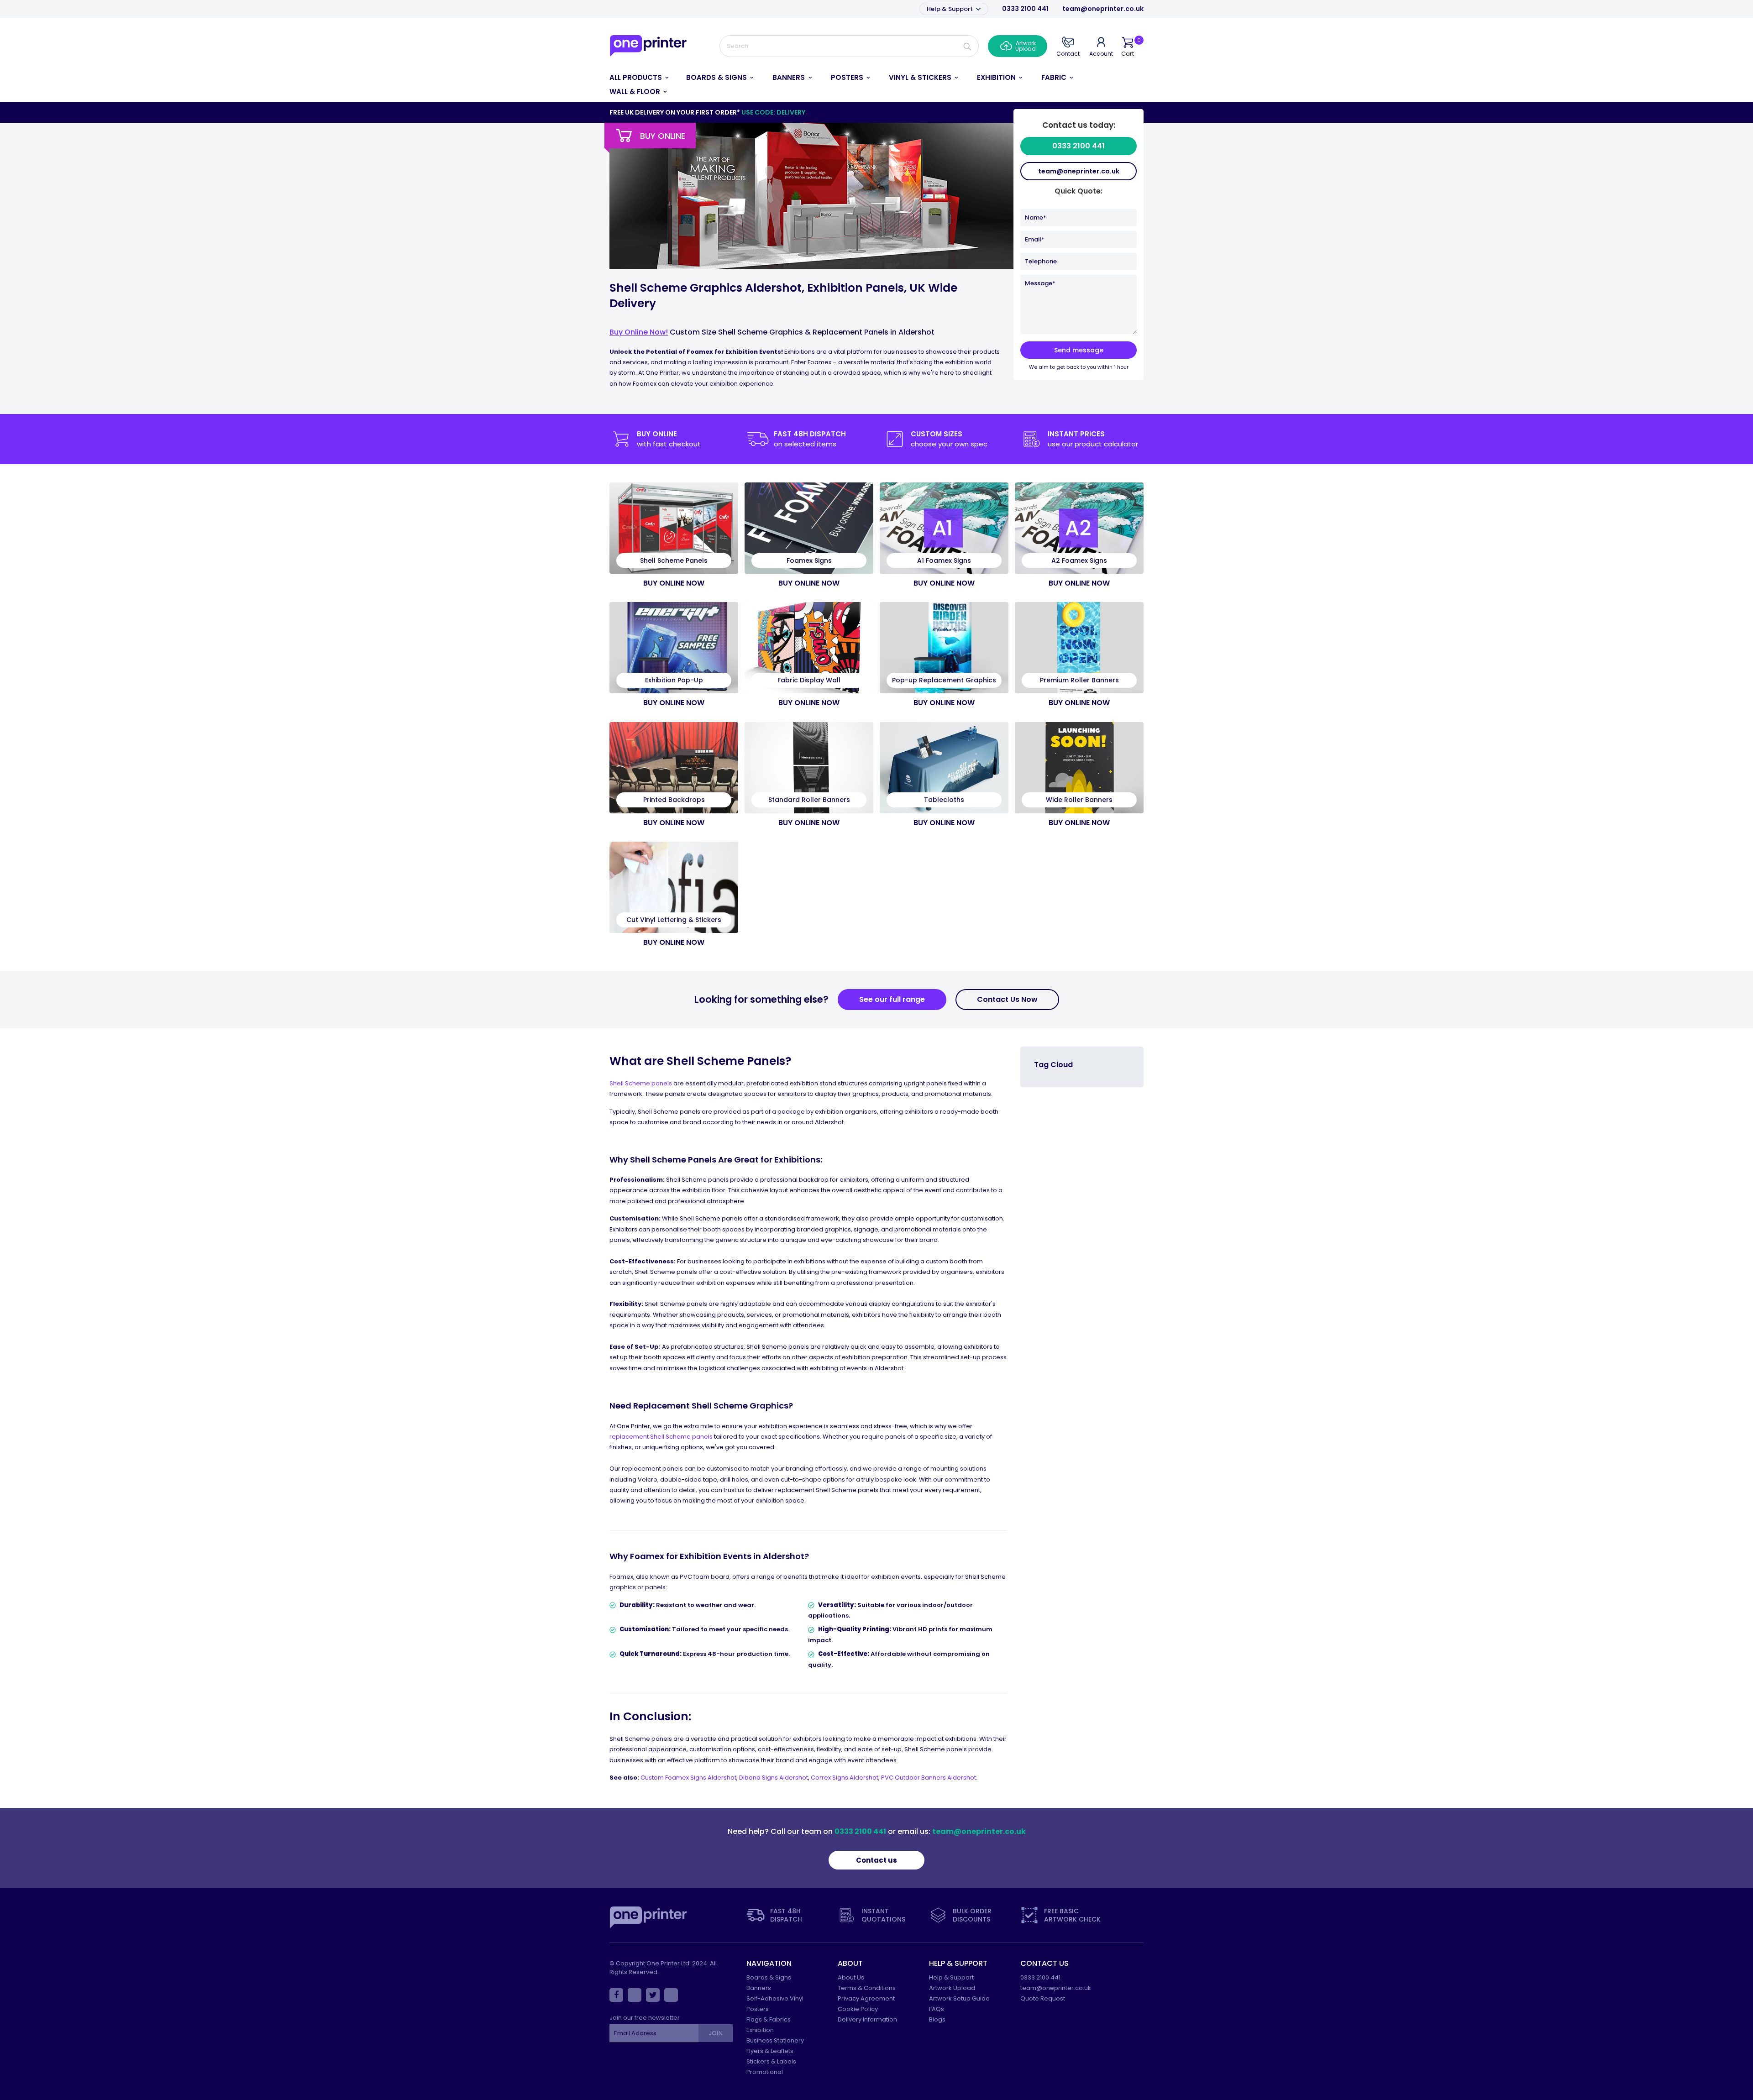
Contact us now (1007, 999)
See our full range (892, 999)
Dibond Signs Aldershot (774, 1778)
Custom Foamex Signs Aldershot (688, 1778)
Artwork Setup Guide (959, 1998)
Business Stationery (775, 2040)
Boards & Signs (769, 1977)
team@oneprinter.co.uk (1103, 9)
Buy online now (674, 583)
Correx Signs (830, 1778)
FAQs (937, 2009)
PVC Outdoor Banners (914, 1778)
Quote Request (1043, 1998)
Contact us (876, 1860)
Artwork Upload (952, 1988)
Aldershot (864, 1778)
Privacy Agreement (866, 1998)
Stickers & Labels (771, 2061)
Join (715, 2033)
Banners (759, 1988)
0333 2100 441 (1025, 9)
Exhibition (760, 2030)
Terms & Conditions (867, 1988)
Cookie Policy (858, 2009)
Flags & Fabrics (769, 2019)
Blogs (937, 2019)
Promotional (765, 2072)
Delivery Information (867, 2019)
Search (968, 46)
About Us (851, 1977)
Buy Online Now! (639, 332)
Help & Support (950, 9)
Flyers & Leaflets (770, 2051)
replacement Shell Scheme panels (661, 1437)
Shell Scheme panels (641, 1083)
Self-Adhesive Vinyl (775, 1998)
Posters (758, 2009)
